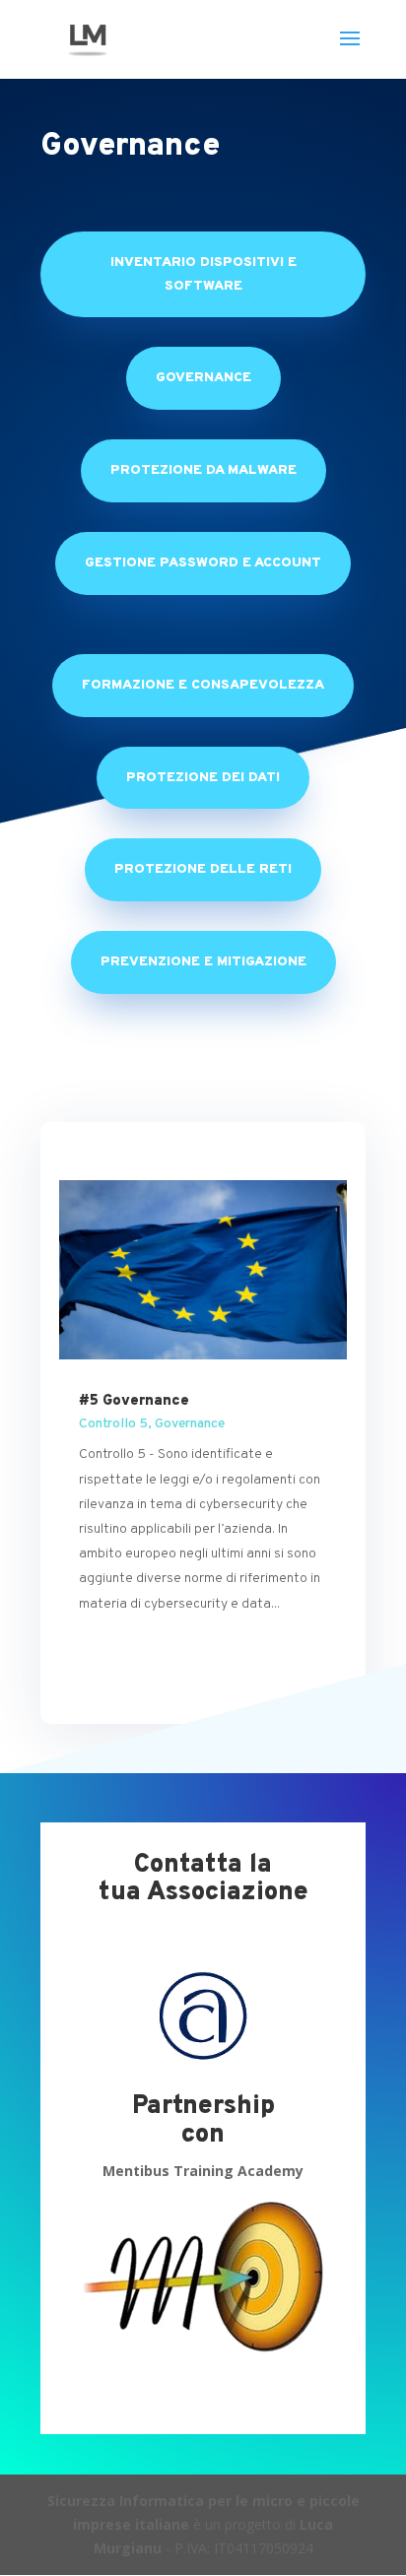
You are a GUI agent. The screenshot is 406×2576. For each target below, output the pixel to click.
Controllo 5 (113, 1424)
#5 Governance (134, 1401)
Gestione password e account (203, 563)
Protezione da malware (203, 470)
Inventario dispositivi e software (203, 274)
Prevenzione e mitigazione (203, 962)
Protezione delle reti (203, 869)
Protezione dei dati (203, 778)
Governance (203, 378)
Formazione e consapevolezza (203, 685)
